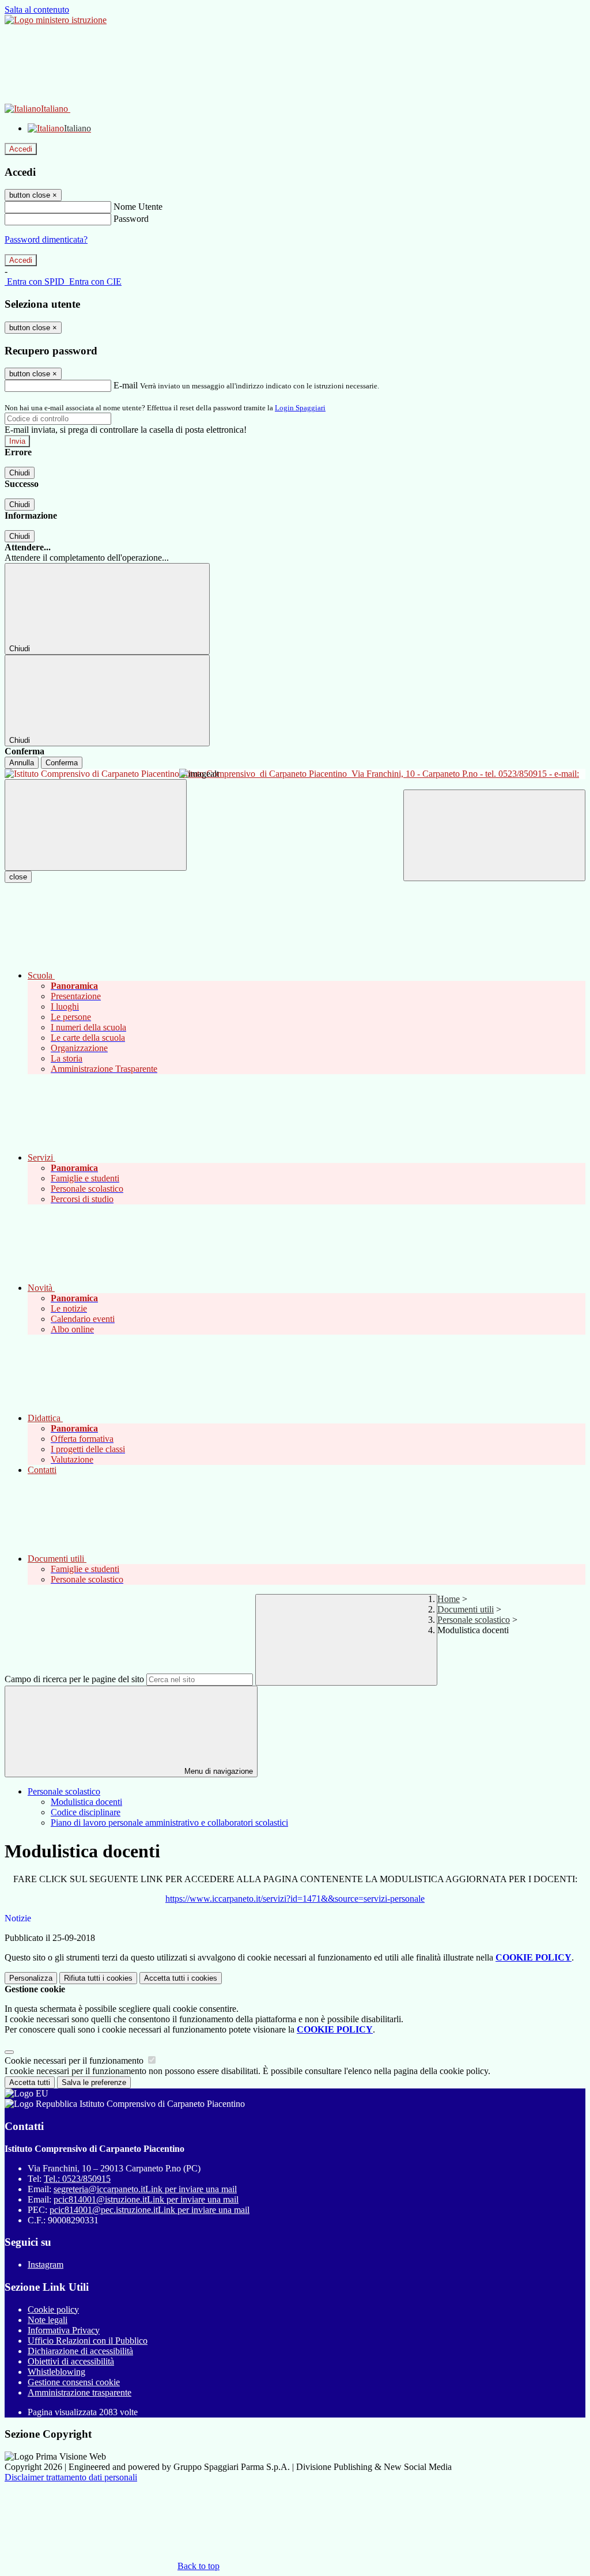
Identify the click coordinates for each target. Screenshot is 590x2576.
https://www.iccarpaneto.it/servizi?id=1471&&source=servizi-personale (295, 1899)
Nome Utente (138, 207)
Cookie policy (53, 2309)
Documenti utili (466, 1609)
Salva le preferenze (94, 2082)
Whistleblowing (56, 2372)
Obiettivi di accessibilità (71, 2361)
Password (131, 219)
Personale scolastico (474, 1620)
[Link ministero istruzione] (56, 20)
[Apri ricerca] (494, 835)
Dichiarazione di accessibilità (80, 2351)
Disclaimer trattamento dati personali (71, 2477)
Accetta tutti (181, 1978)
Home (449, 1599)
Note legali (48, 2320)
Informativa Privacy (64, 2330)
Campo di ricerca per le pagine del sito (74, 1679)
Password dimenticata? (46, 239)
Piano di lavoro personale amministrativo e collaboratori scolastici (169, 1823)
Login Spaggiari (300, 408)
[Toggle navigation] (96, 825)
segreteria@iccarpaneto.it (145, 2189)
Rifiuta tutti (98, 1978)
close (18, 877)
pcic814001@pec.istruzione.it (150, 2210)
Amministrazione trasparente (80, 2392)
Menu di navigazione (218, 1771)
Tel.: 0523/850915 (77, 2179)
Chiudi (20, 473)
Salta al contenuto (37, 10)
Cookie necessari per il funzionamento (75, 2061)
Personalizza (31, 1978)
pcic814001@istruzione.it (146, 2199)
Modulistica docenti (86, 1802)
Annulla (22, 763)
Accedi (21, 149)
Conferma (62, 763)
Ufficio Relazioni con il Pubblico (88, 2341)
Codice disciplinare (86, 1812)
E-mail (126, 385)
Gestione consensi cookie (74, 2382)
